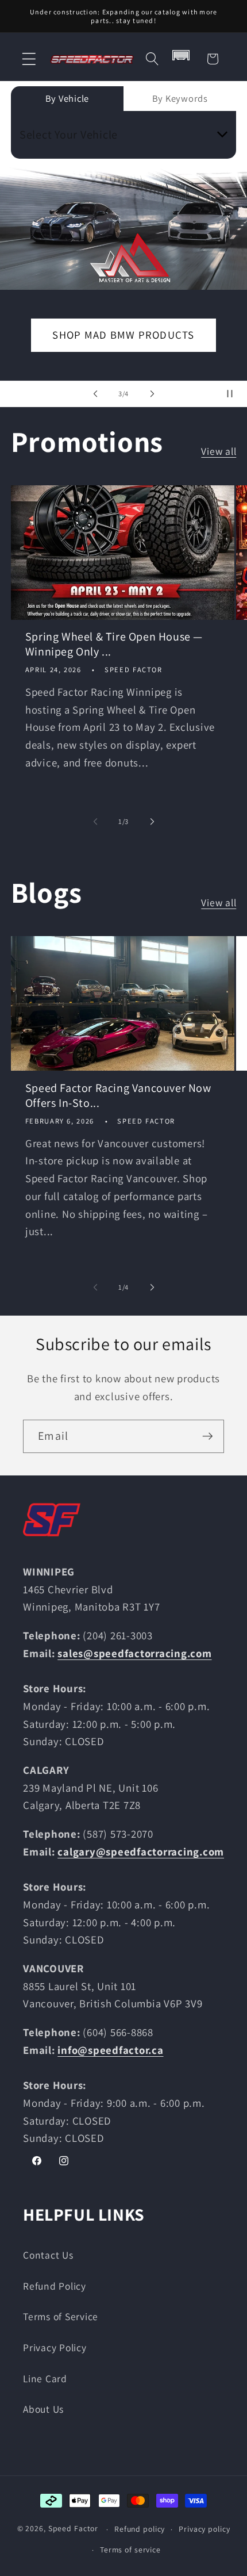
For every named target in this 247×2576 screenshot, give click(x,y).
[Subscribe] (208, 1436)
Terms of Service (61, 2316)
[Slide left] (95, 821)
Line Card (45, 2378)
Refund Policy (55, 2286)
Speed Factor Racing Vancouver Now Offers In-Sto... (118, 1095)
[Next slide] (152, 394)
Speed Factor (74, 2529)
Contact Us (48, 2255)
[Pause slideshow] (234, 394)
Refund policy (140, 2529)
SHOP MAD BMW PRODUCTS (123, 335)
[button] (29, 59)
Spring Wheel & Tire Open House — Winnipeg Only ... (114, 644)
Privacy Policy (55, 2347)
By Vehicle (67, 98)
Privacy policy (204, 2529)
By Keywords (180, 98)
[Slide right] (152, 821)
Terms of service (130, 2550)
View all (219, 451)
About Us (43, 2409)
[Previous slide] (95, 394)
